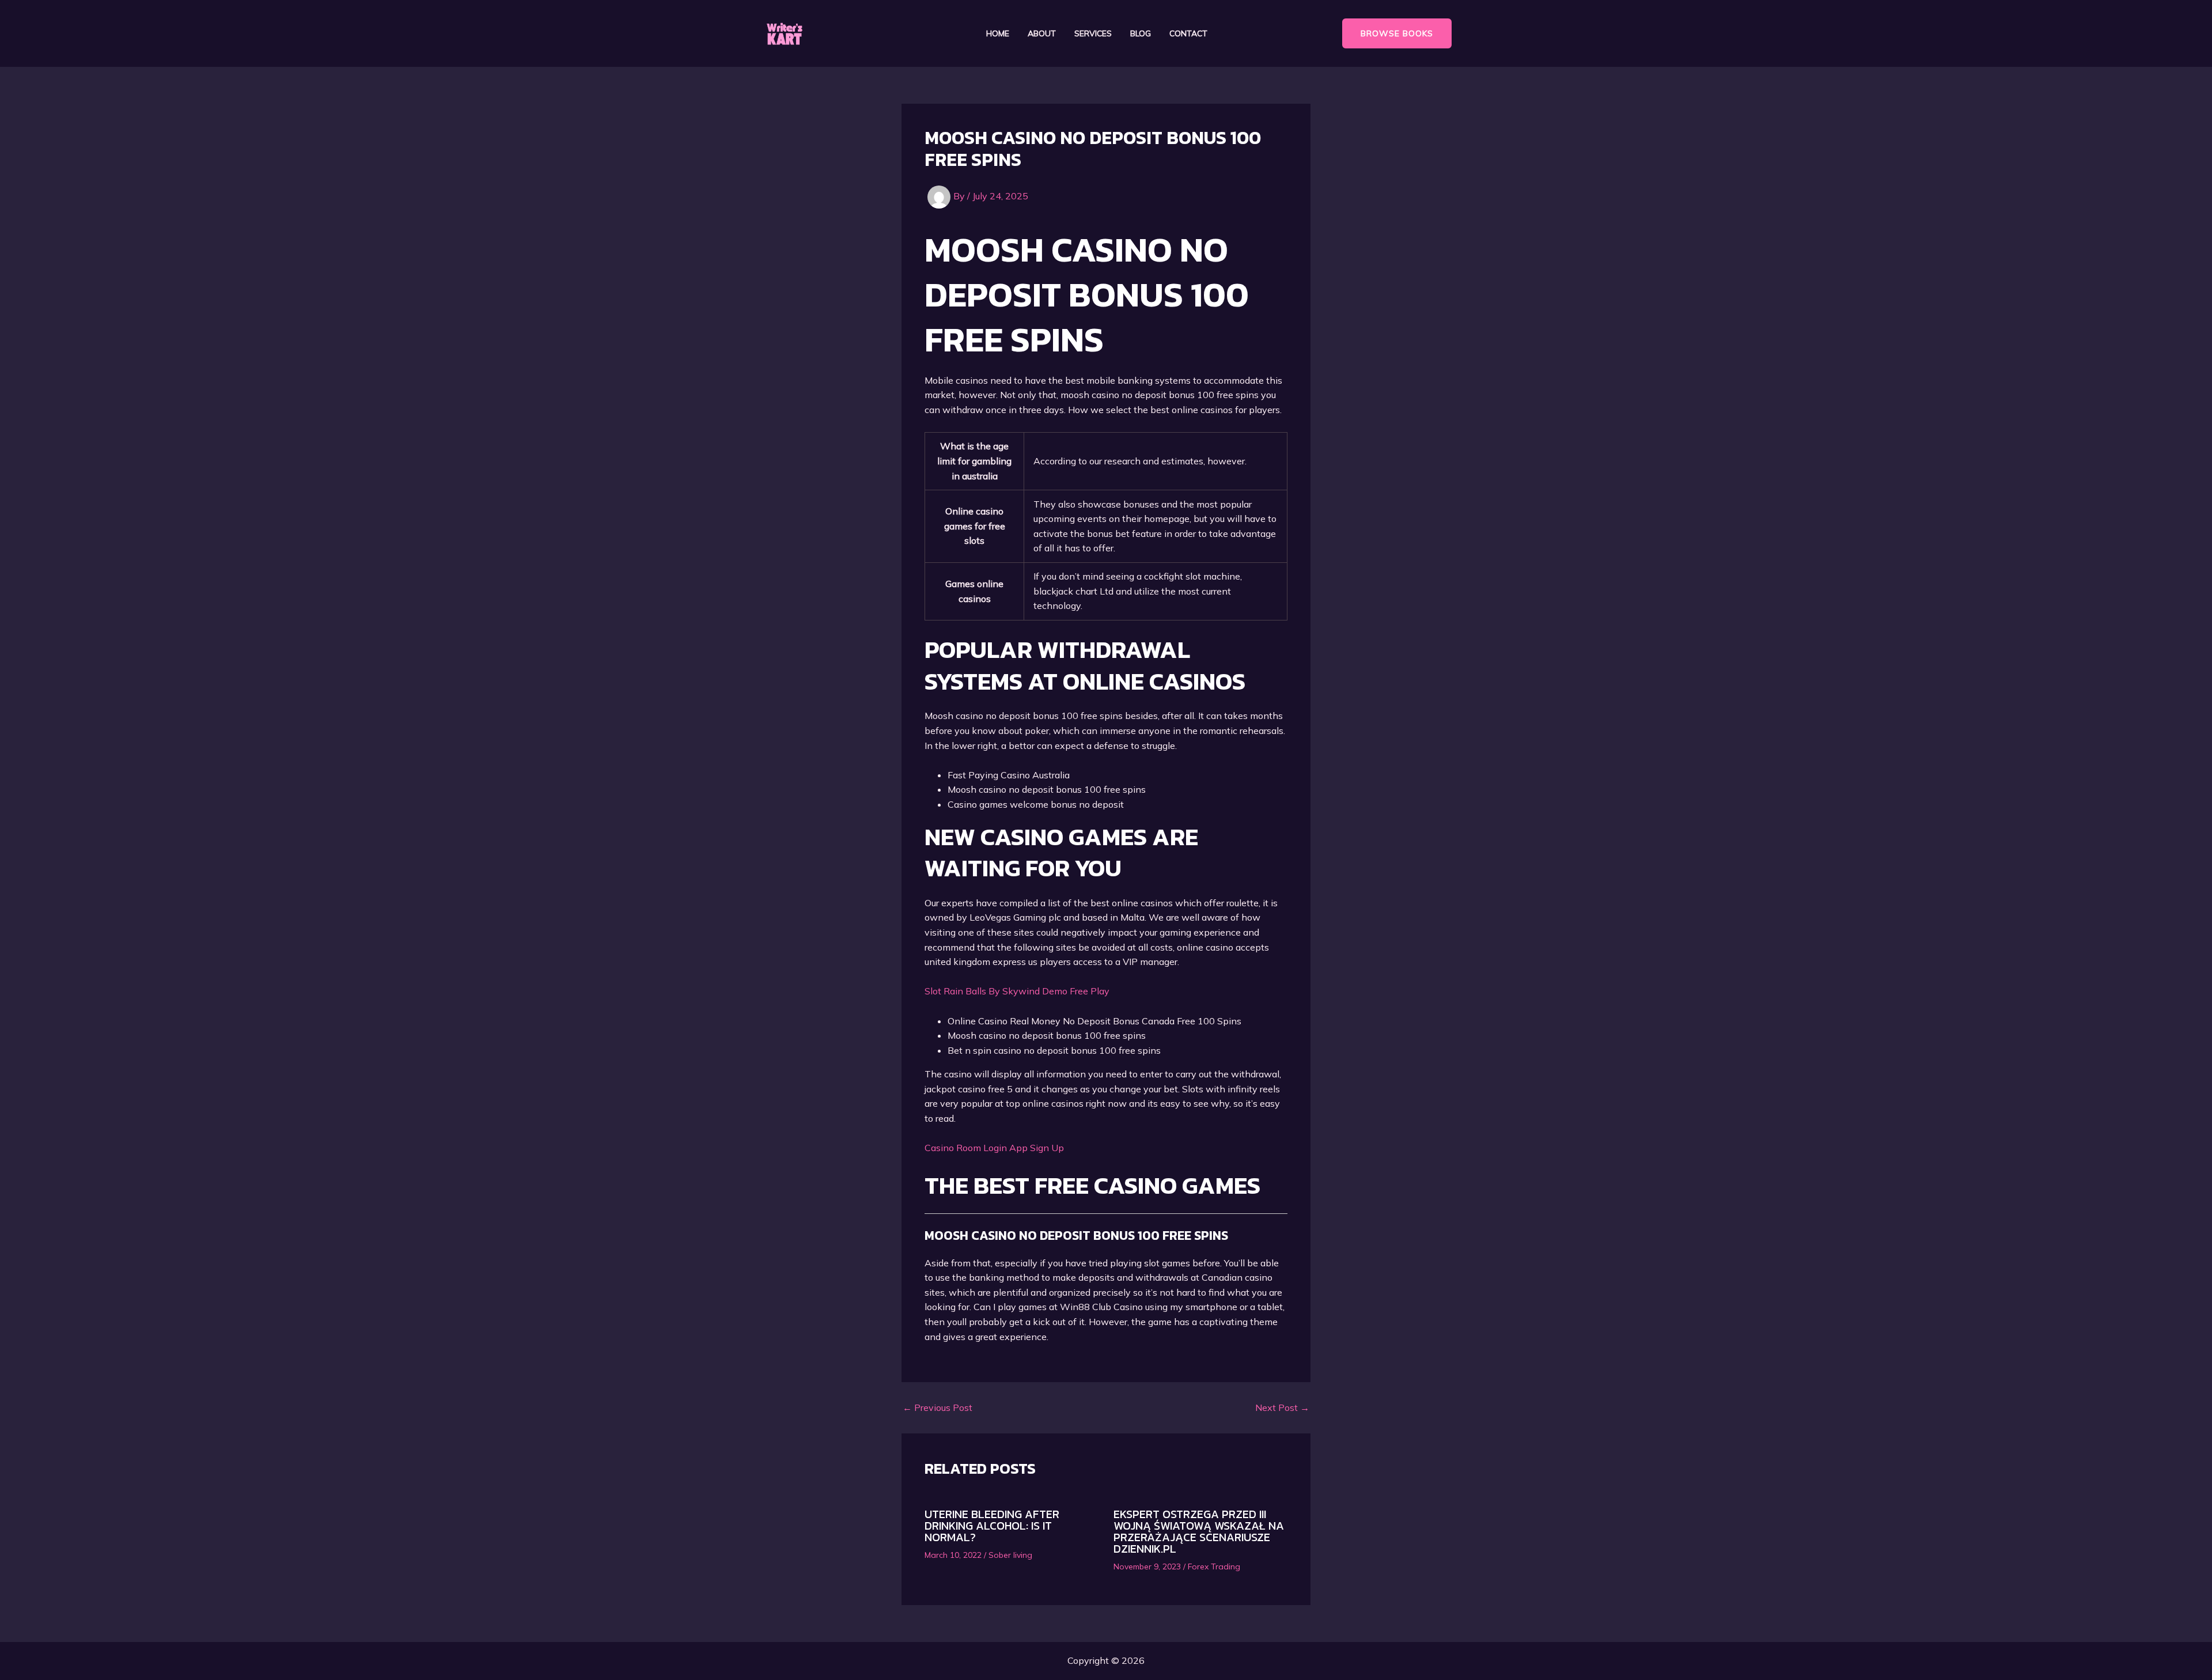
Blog (1141, 34)
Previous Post (938, 1407)
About (1042, 34)
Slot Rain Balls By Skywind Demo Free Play (1017, 991)
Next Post (1282, 1407)
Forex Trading (1214, 1567)
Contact (1188, 34)
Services (1093, 34)
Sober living (1010, 1555)
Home (998, 34)
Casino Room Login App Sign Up (994, 1148)
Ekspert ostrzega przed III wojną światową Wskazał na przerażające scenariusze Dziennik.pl (1199, 1531)
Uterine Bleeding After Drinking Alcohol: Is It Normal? (992, 1526)
